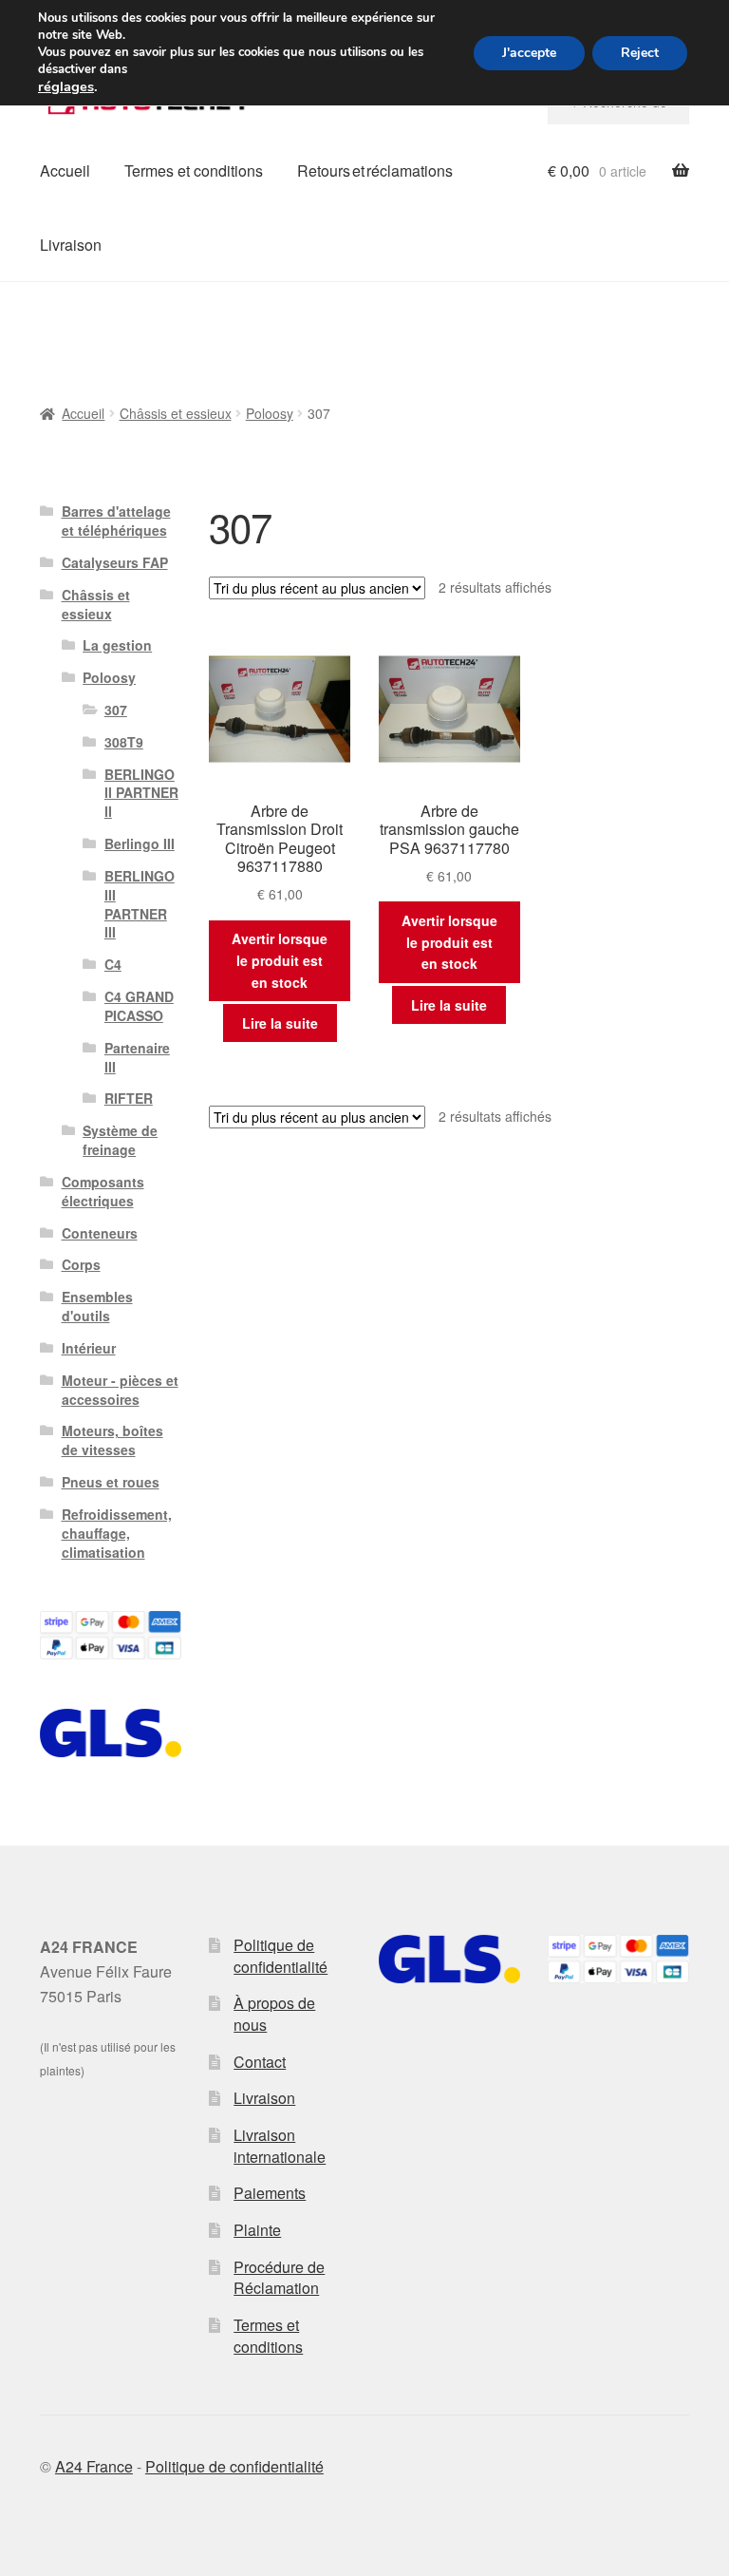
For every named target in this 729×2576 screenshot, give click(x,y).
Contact (260, 2062)
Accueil (65, 170)
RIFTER (129, 1098)
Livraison (71, 245)
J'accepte (529, 53)
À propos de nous (274, 2014)
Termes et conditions (194, 170)
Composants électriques (103, 1191)
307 (116, 710)
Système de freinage (120, 1140)
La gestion (117, 645)
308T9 (124, 742)
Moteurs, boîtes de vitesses (112, 1440)
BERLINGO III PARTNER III (140, 904)
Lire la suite (280, 1023)
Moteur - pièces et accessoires (120, 1390)
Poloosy (270, 413)
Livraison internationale (280, 2146)
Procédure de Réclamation (279, 2278)
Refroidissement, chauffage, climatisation (117, 1533)
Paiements (270, 2193)
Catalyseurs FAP (115, 562)
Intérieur (89, 1348)
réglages (66, 86)
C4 (113, 964)
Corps (81, 1264)
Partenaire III (137, 1057)
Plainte (257, 2230)
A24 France (94, 2466)
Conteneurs (100, 1233)
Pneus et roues (111, 1482)
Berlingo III (140, 843)
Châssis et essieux (176, 413)
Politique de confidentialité (280, 1956)
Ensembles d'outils (97, 1306)
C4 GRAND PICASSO (139, 1006)
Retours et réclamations (375, 170)
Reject (640, 53)
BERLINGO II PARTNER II (141, 793)
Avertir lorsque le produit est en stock (280, 960)
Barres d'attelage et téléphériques (116, 521)
